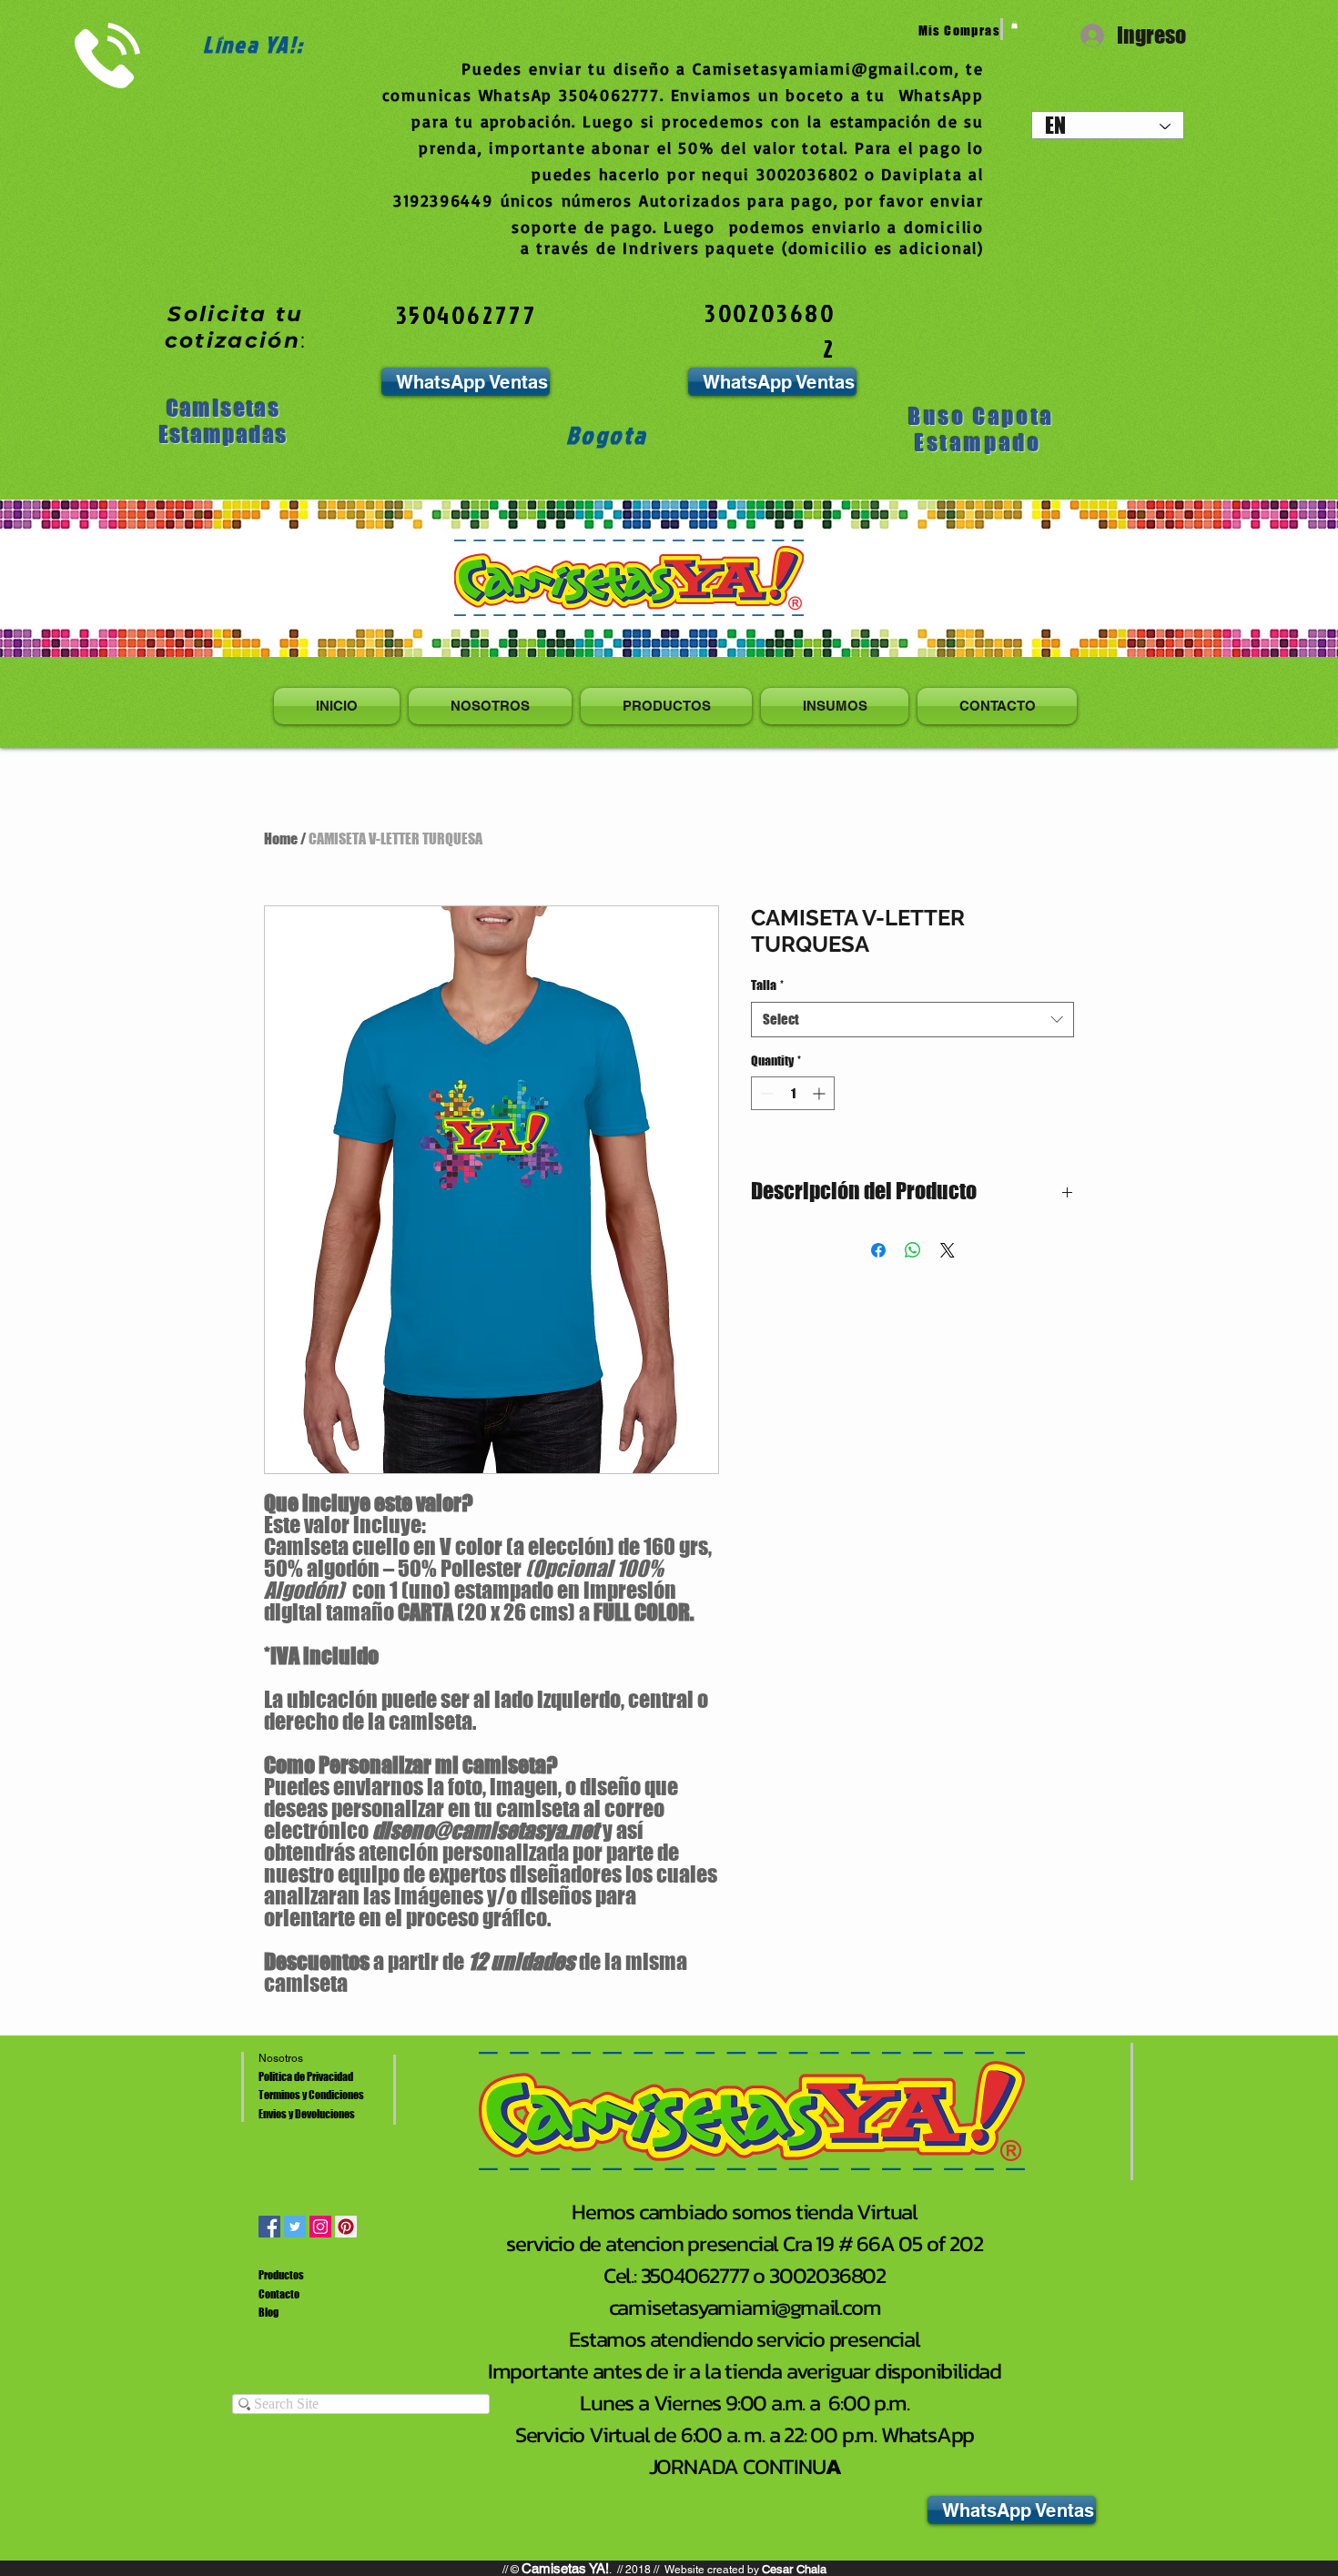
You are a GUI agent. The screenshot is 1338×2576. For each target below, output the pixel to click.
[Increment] (821, 1093)
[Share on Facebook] (878, 1250)
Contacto (279, 2294)
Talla (767, 985)
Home (281, 838)
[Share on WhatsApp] (913, 1250)
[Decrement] (765, 1093)
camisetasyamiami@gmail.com (745, 2307)
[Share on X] (948, 1250)
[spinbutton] (793, 1093)
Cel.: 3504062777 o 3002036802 (745, 2275)
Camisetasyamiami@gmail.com (824, 68)
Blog (269, 2313)
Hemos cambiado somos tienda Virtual (745, 2212)
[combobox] (912, 1020)
